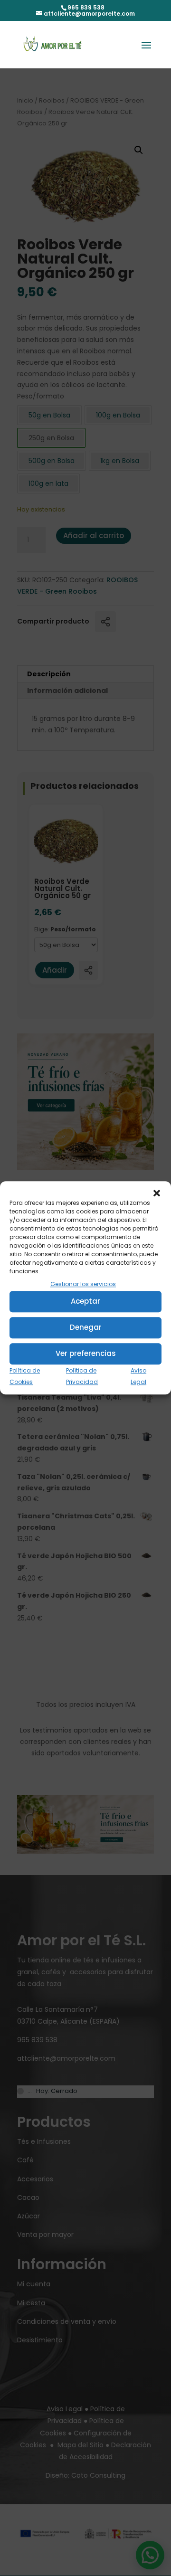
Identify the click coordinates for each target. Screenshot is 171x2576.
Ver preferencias (86, 1354)
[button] (157, 1193)
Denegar (86, 1328)
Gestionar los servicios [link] (83, 1284)
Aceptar (85, 1302)
